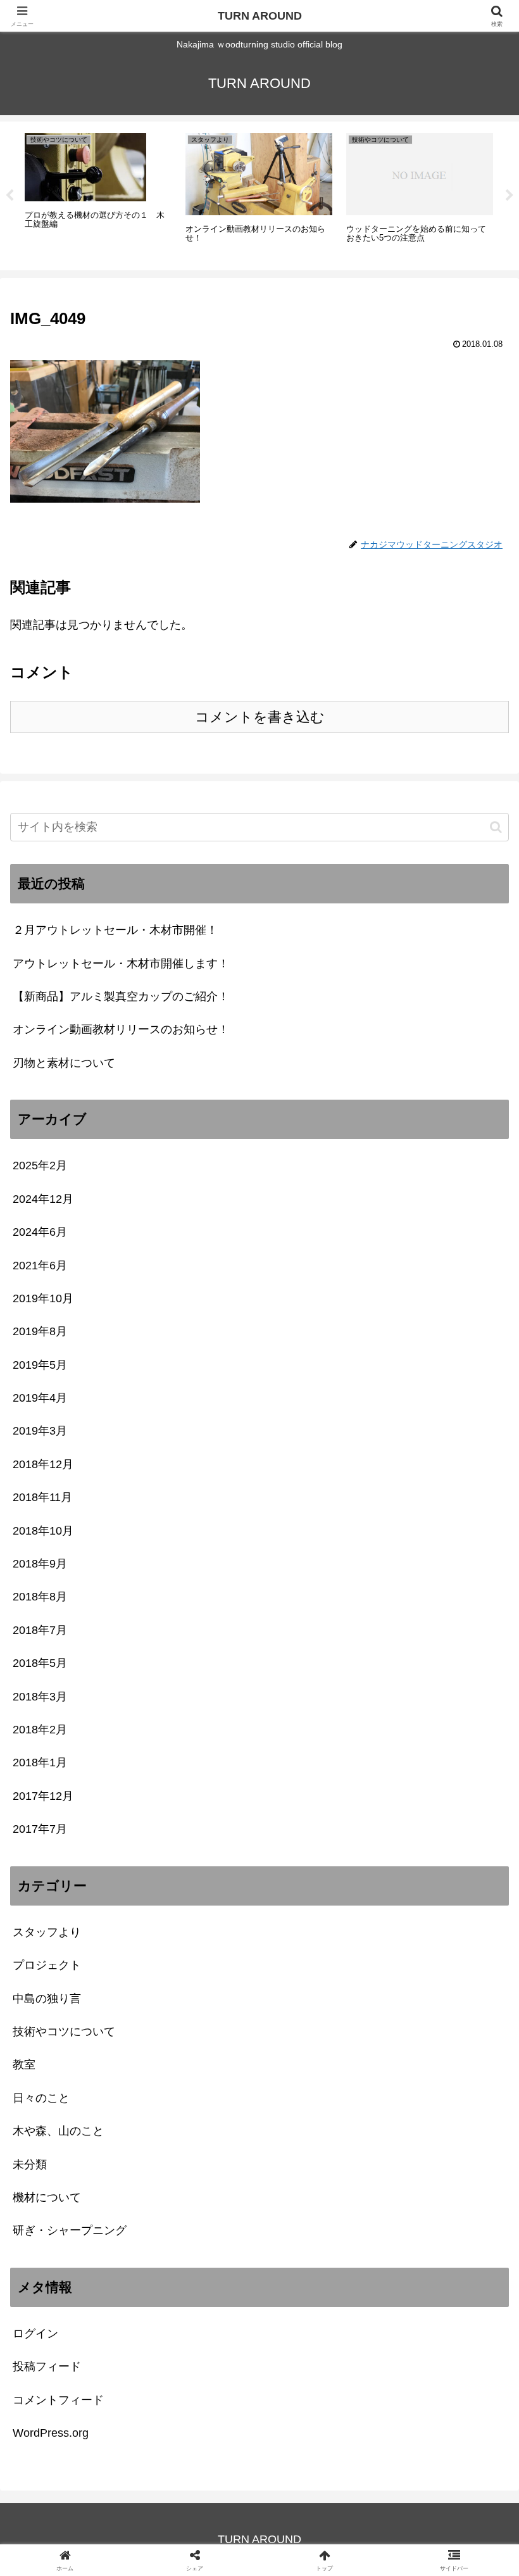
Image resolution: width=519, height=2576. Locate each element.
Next (510, 196)
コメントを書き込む (260, 717)
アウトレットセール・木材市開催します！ (121, 964)
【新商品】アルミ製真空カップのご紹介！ (121, 996)
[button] (496, 827)
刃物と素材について (64, 1063)
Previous (9, 196)
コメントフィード (58, 2400)
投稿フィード (47, 2366)
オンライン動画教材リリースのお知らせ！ (121, 1029)
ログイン (35, 2334)
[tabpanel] (98, 194)
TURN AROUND (260, 16)
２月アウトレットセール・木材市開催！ (115, 930)
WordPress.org (51, 2433)
